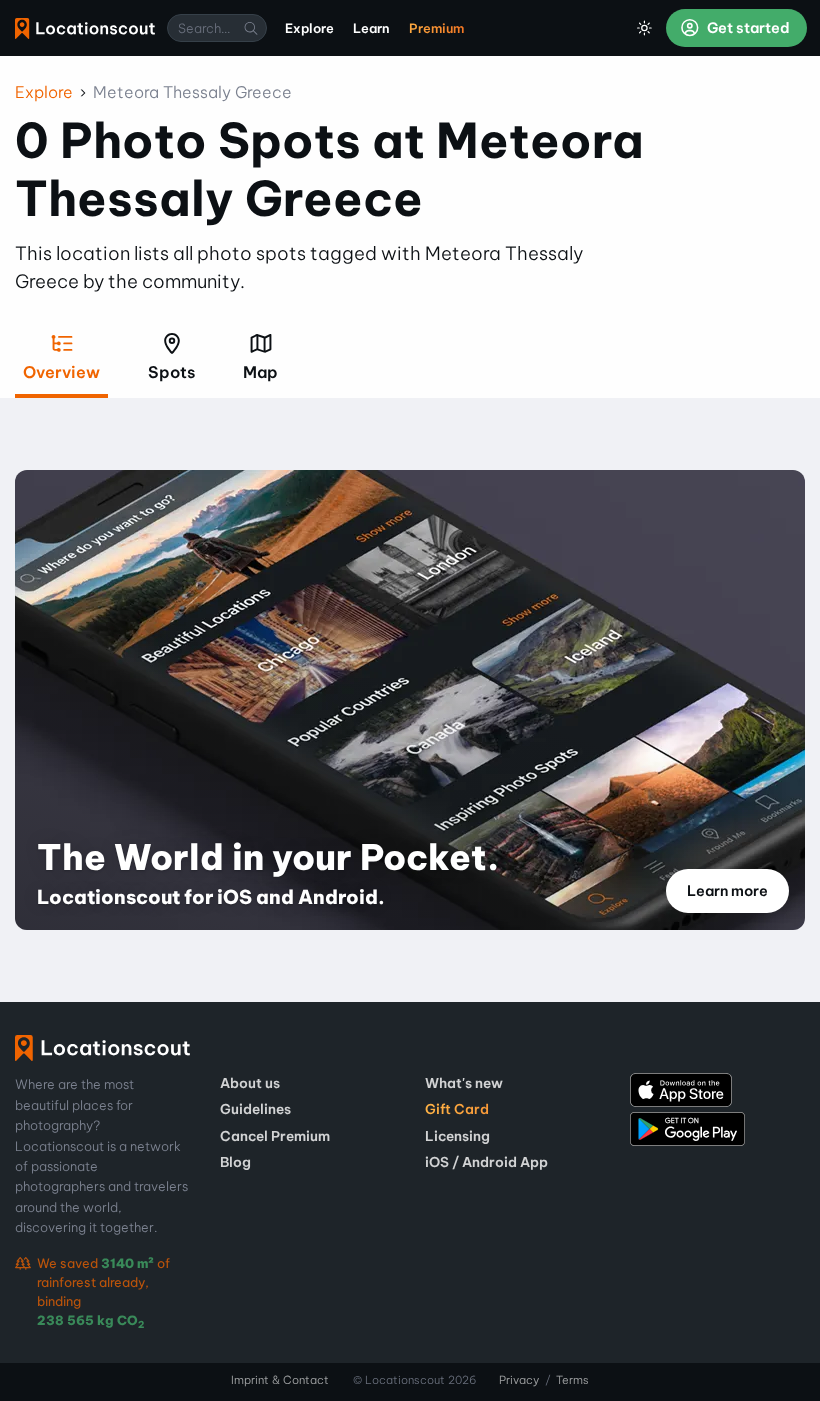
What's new (464, 1083)
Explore (44, 92)
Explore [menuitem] (309, 28)
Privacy (519, 1380)
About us (250, 1083)
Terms (572, 1380)
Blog (235, 1162)
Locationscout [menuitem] (85, 28)
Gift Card (457, 1109)
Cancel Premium (275, 1136)
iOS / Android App (486, 1162)
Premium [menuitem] (436, 28)
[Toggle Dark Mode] (645, 28)
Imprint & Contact (280, 1380)
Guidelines (255, 1109)
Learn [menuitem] (371, 28)
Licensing (457, 1136)
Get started (747, 28)
